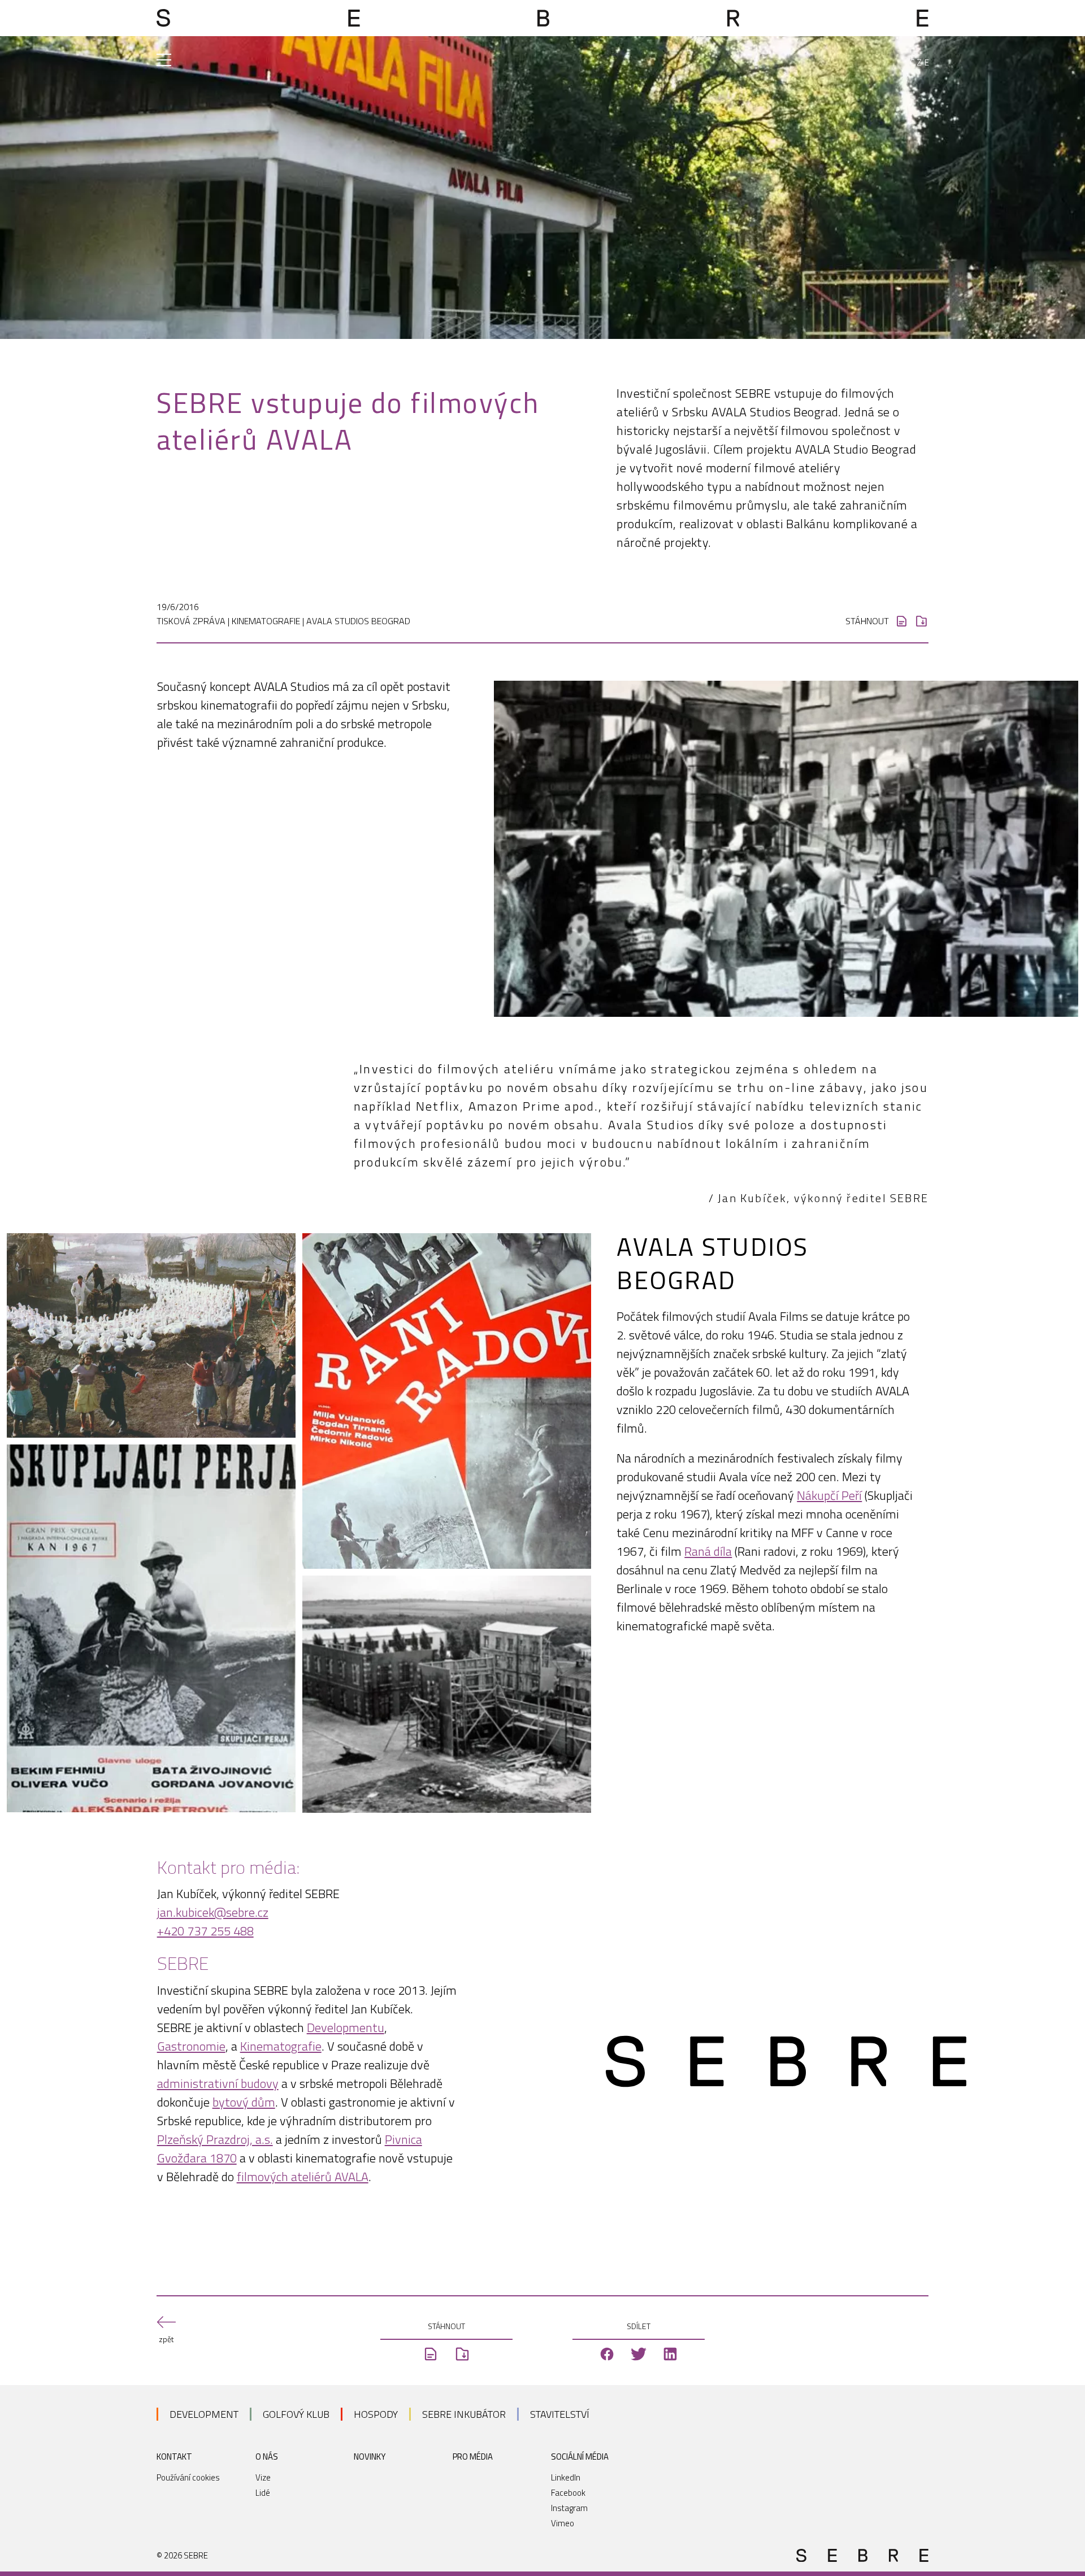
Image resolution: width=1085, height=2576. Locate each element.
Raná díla (708, 1551)
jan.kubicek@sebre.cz (213, 1912)
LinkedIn (566, 2477)
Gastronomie (191, 2046)
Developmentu (346, 2027)
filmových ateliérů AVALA (303, 2177)
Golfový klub (296, 2414)
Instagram (569, 2508)
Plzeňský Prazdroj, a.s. (215, 2139)
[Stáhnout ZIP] (921, 621)
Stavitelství (560, 2414)
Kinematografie (281, 2046)
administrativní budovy (218, 2083)
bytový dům (244, 2102)
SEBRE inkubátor (464, 2414)
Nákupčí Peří (829, 1495)
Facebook (568, 2493)
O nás (267, 2457)
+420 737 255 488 (205, 1931)
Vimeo (563, 2523)
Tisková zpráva (191, 621)
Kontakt (174, 2457)
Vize (263, 2477)
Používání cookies (188, 2477)
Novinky (370, 2457)
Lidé (263, 2493)
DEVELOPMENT (204, 2414)
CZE (921, 62)
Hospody (376, 2414)
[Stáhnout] (902, 621)
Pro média (473, 2457)
